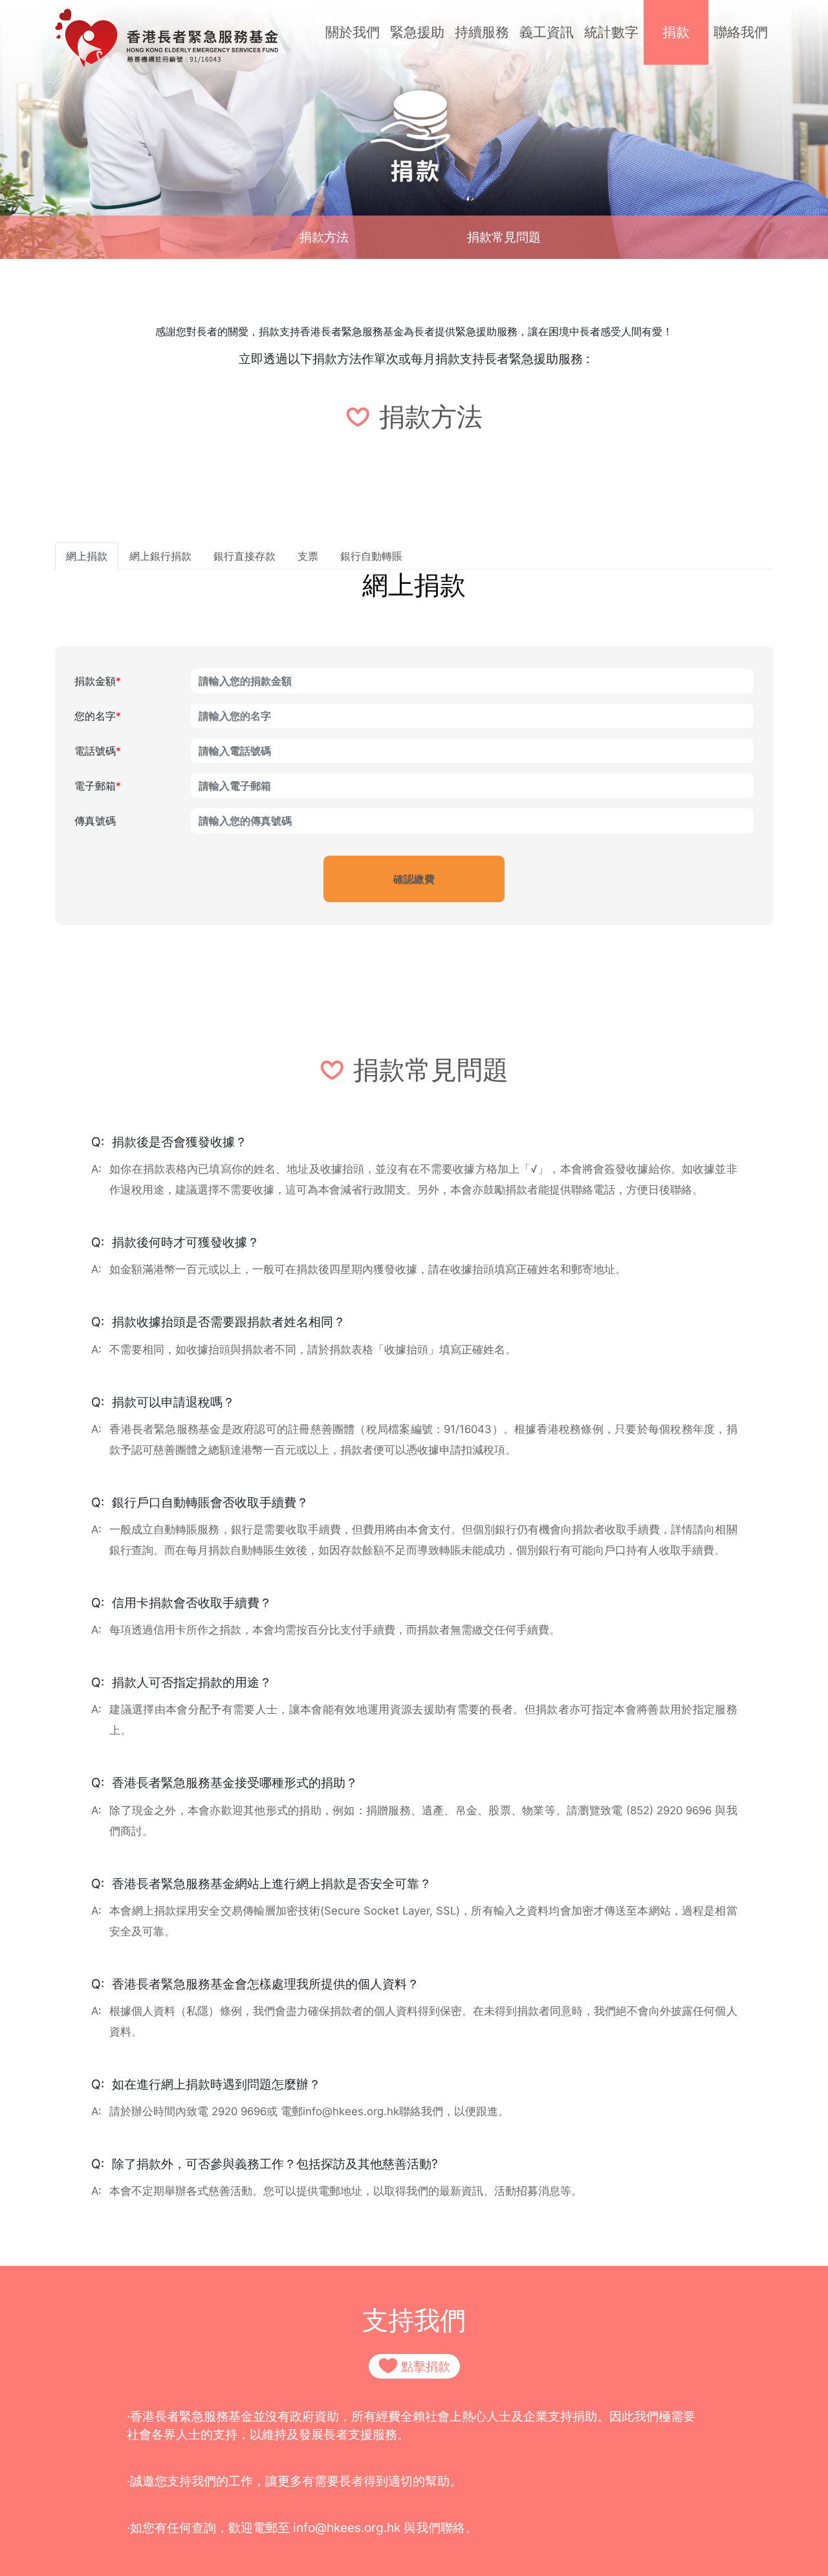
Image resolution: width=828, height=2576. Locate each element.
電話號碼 (98, 751)
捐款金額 (98, 681)
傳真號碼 (95, 821)
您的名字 (98, 716)
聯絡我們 (741, 32)
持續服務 (482, 32)
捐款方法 (324, 237)
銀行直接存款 (245, 556)
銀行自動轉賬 (371, 556)
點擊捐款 (426, 2366)
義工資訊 (547, 32)
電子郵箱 (98, 786)
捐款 (676, 32)
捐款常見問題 (504, 237)
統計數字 (611, 32)
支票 (308, 556)
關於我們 (353, 32)
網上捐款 (87, 556)
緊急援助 (417, 32)
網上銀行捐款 (160, 556)
